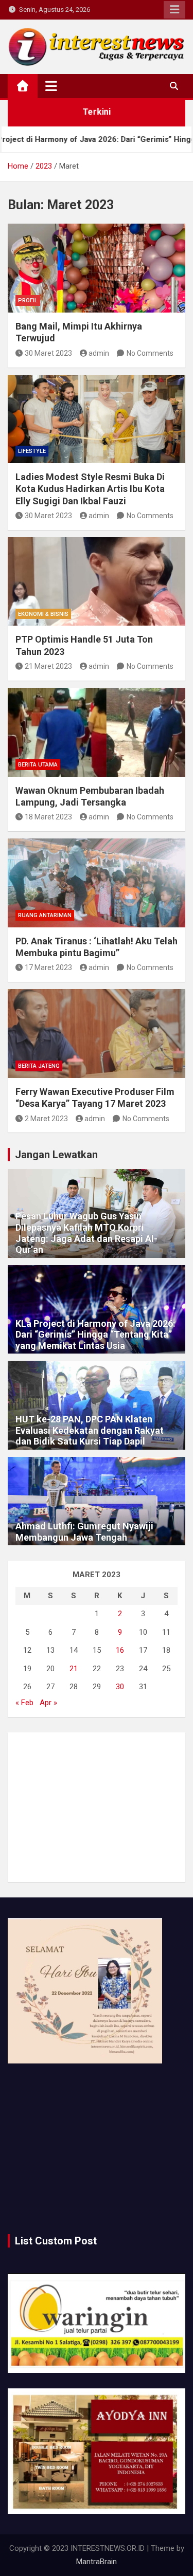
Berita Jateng (39, 1066)
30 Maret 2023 (48, 353)
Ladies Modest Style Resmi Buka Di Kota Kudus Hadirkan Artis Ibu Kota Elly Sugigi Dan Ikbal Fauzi (90, 489)
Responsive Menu (174, 10)
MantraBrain (97, 2562)
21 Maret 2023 (48, 666)
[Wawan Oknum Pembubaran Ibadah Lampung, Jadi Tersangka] (97, 732)
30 (120, 1687)
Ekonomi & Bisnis (43, 614)
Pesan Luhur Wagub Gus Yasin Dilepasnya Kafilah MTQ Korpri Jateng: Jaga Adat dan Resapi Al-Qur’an (86, 1233)
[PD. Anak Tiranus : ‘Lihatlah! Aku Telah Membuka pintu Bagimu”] (97, 883)
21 (74, 1669)
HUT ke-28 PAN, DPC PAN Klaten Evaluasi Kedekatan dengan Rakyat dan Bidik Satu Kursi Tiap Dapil (90, 1430)
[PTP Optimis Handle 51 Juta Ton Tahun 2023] (97, 582)
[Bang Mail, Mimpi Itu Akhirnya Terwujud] (97, 268)
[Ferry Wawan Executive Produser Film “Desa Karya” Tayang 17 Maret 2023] (97, 1034)
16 (120, 1650)
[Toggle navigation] (51, 86)
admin (99, 353)
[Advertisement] (97, 1807)
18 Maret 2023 (48, 817)
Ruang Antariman (45, 915)
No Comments (150, 353)
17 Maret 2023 (48, 967)
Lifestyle (32, 451)
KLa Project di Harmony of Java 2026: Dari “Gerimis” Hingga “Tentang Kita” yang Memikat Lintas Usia (95, 1335)
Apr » (48, 1703)
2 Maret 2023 (46, 1119)
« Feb (24, 1703)
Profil (28, 300)
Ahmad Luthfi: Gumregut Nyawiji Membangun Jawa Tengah (84, 1532)
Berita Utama (38, 765)
